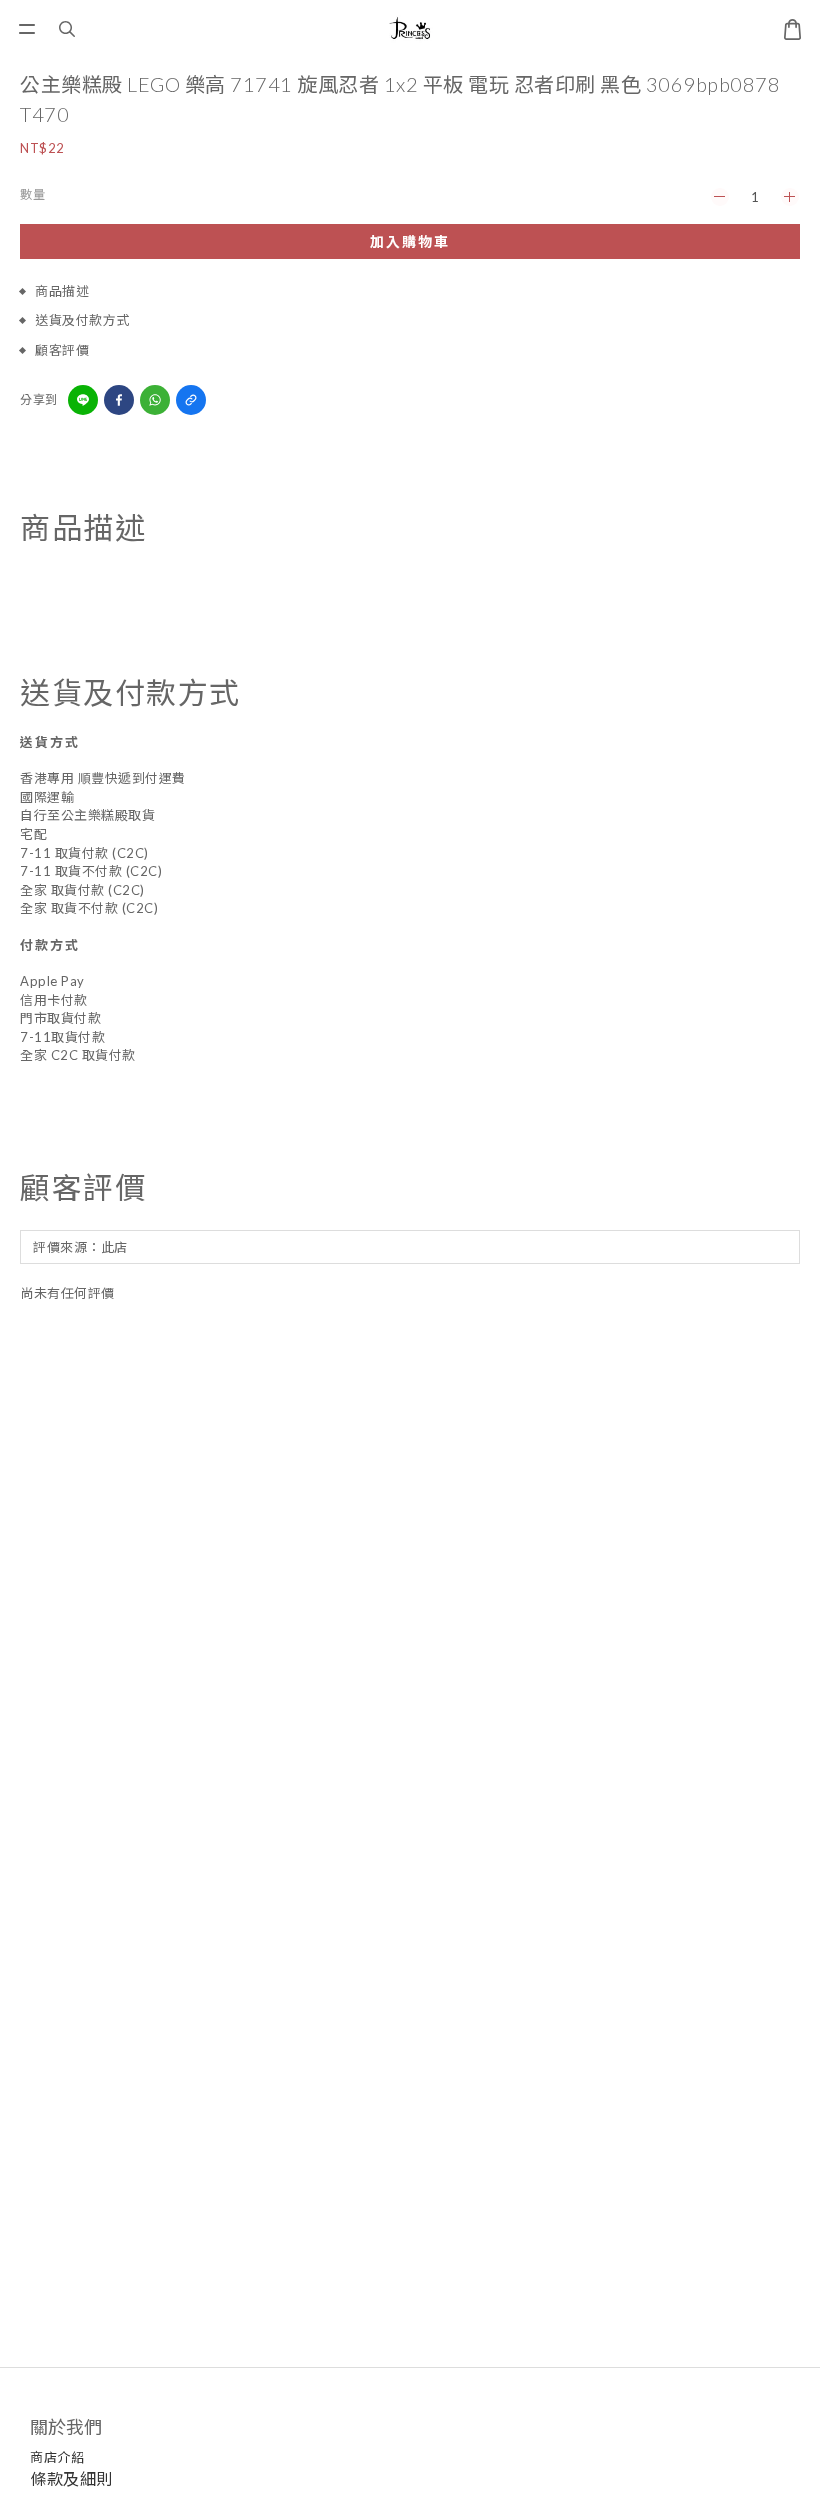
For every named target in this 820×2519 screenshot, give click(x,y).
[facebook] (119, 400)
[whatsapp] (155, 400)
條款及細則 (71, 2478)
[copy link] (191, 400)
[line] (83, 400)
